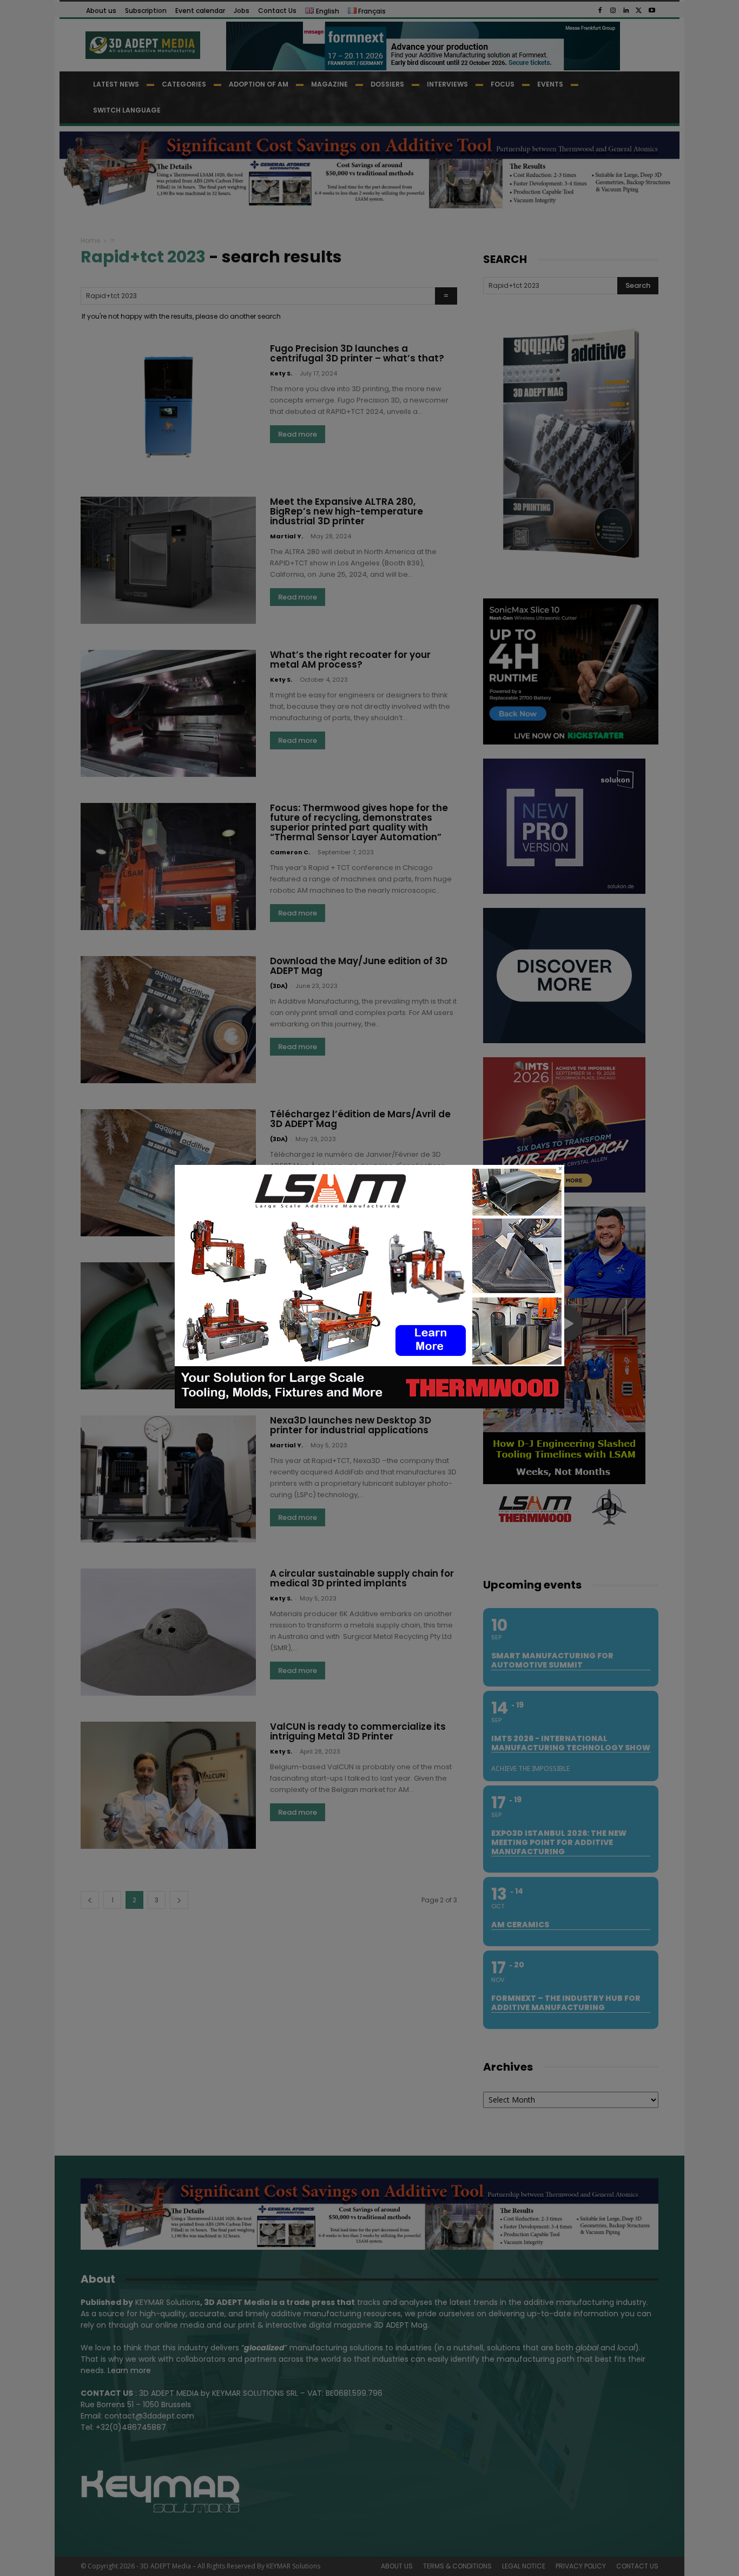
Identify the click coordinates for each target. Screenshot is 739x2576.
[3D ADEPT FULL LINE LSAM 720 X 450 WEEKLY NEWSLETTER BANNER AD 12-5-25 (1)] (369, 1406)
